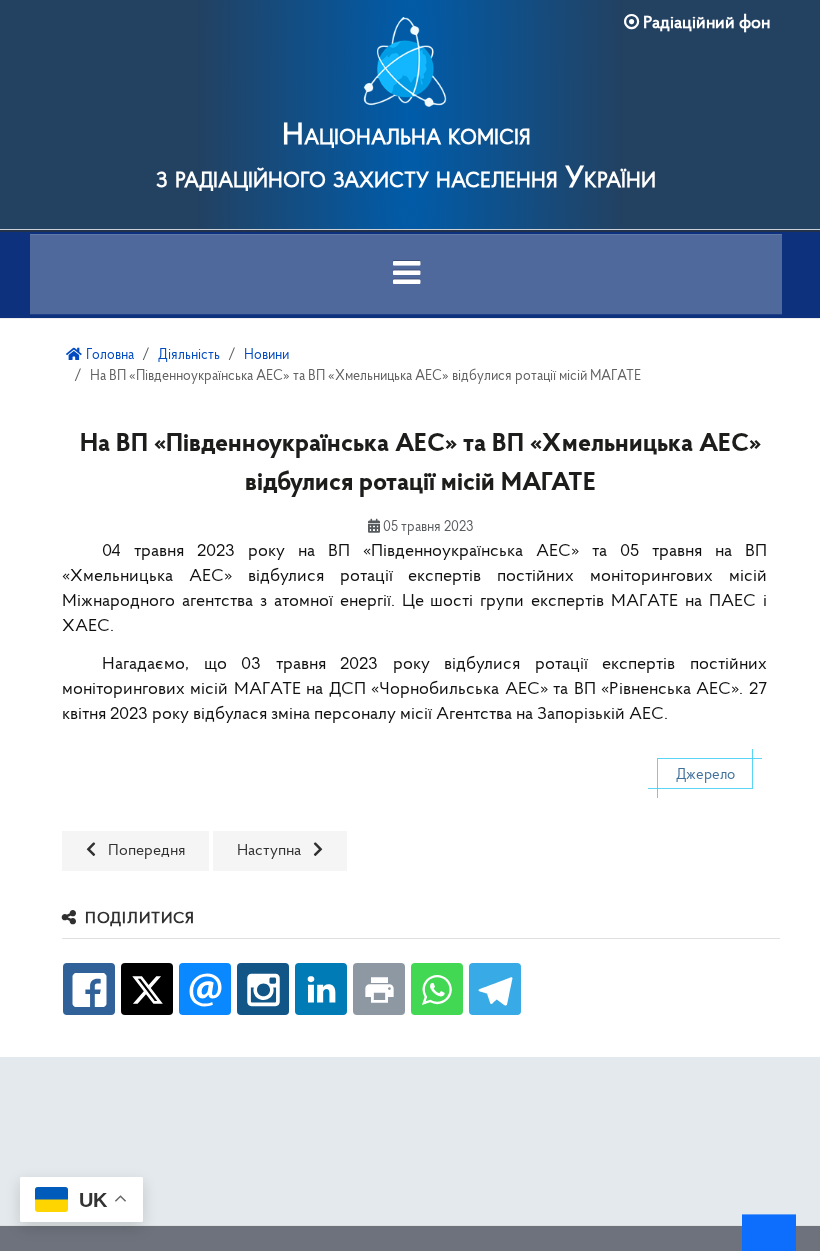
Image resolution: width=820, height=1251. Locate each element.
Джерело (705, 775)
